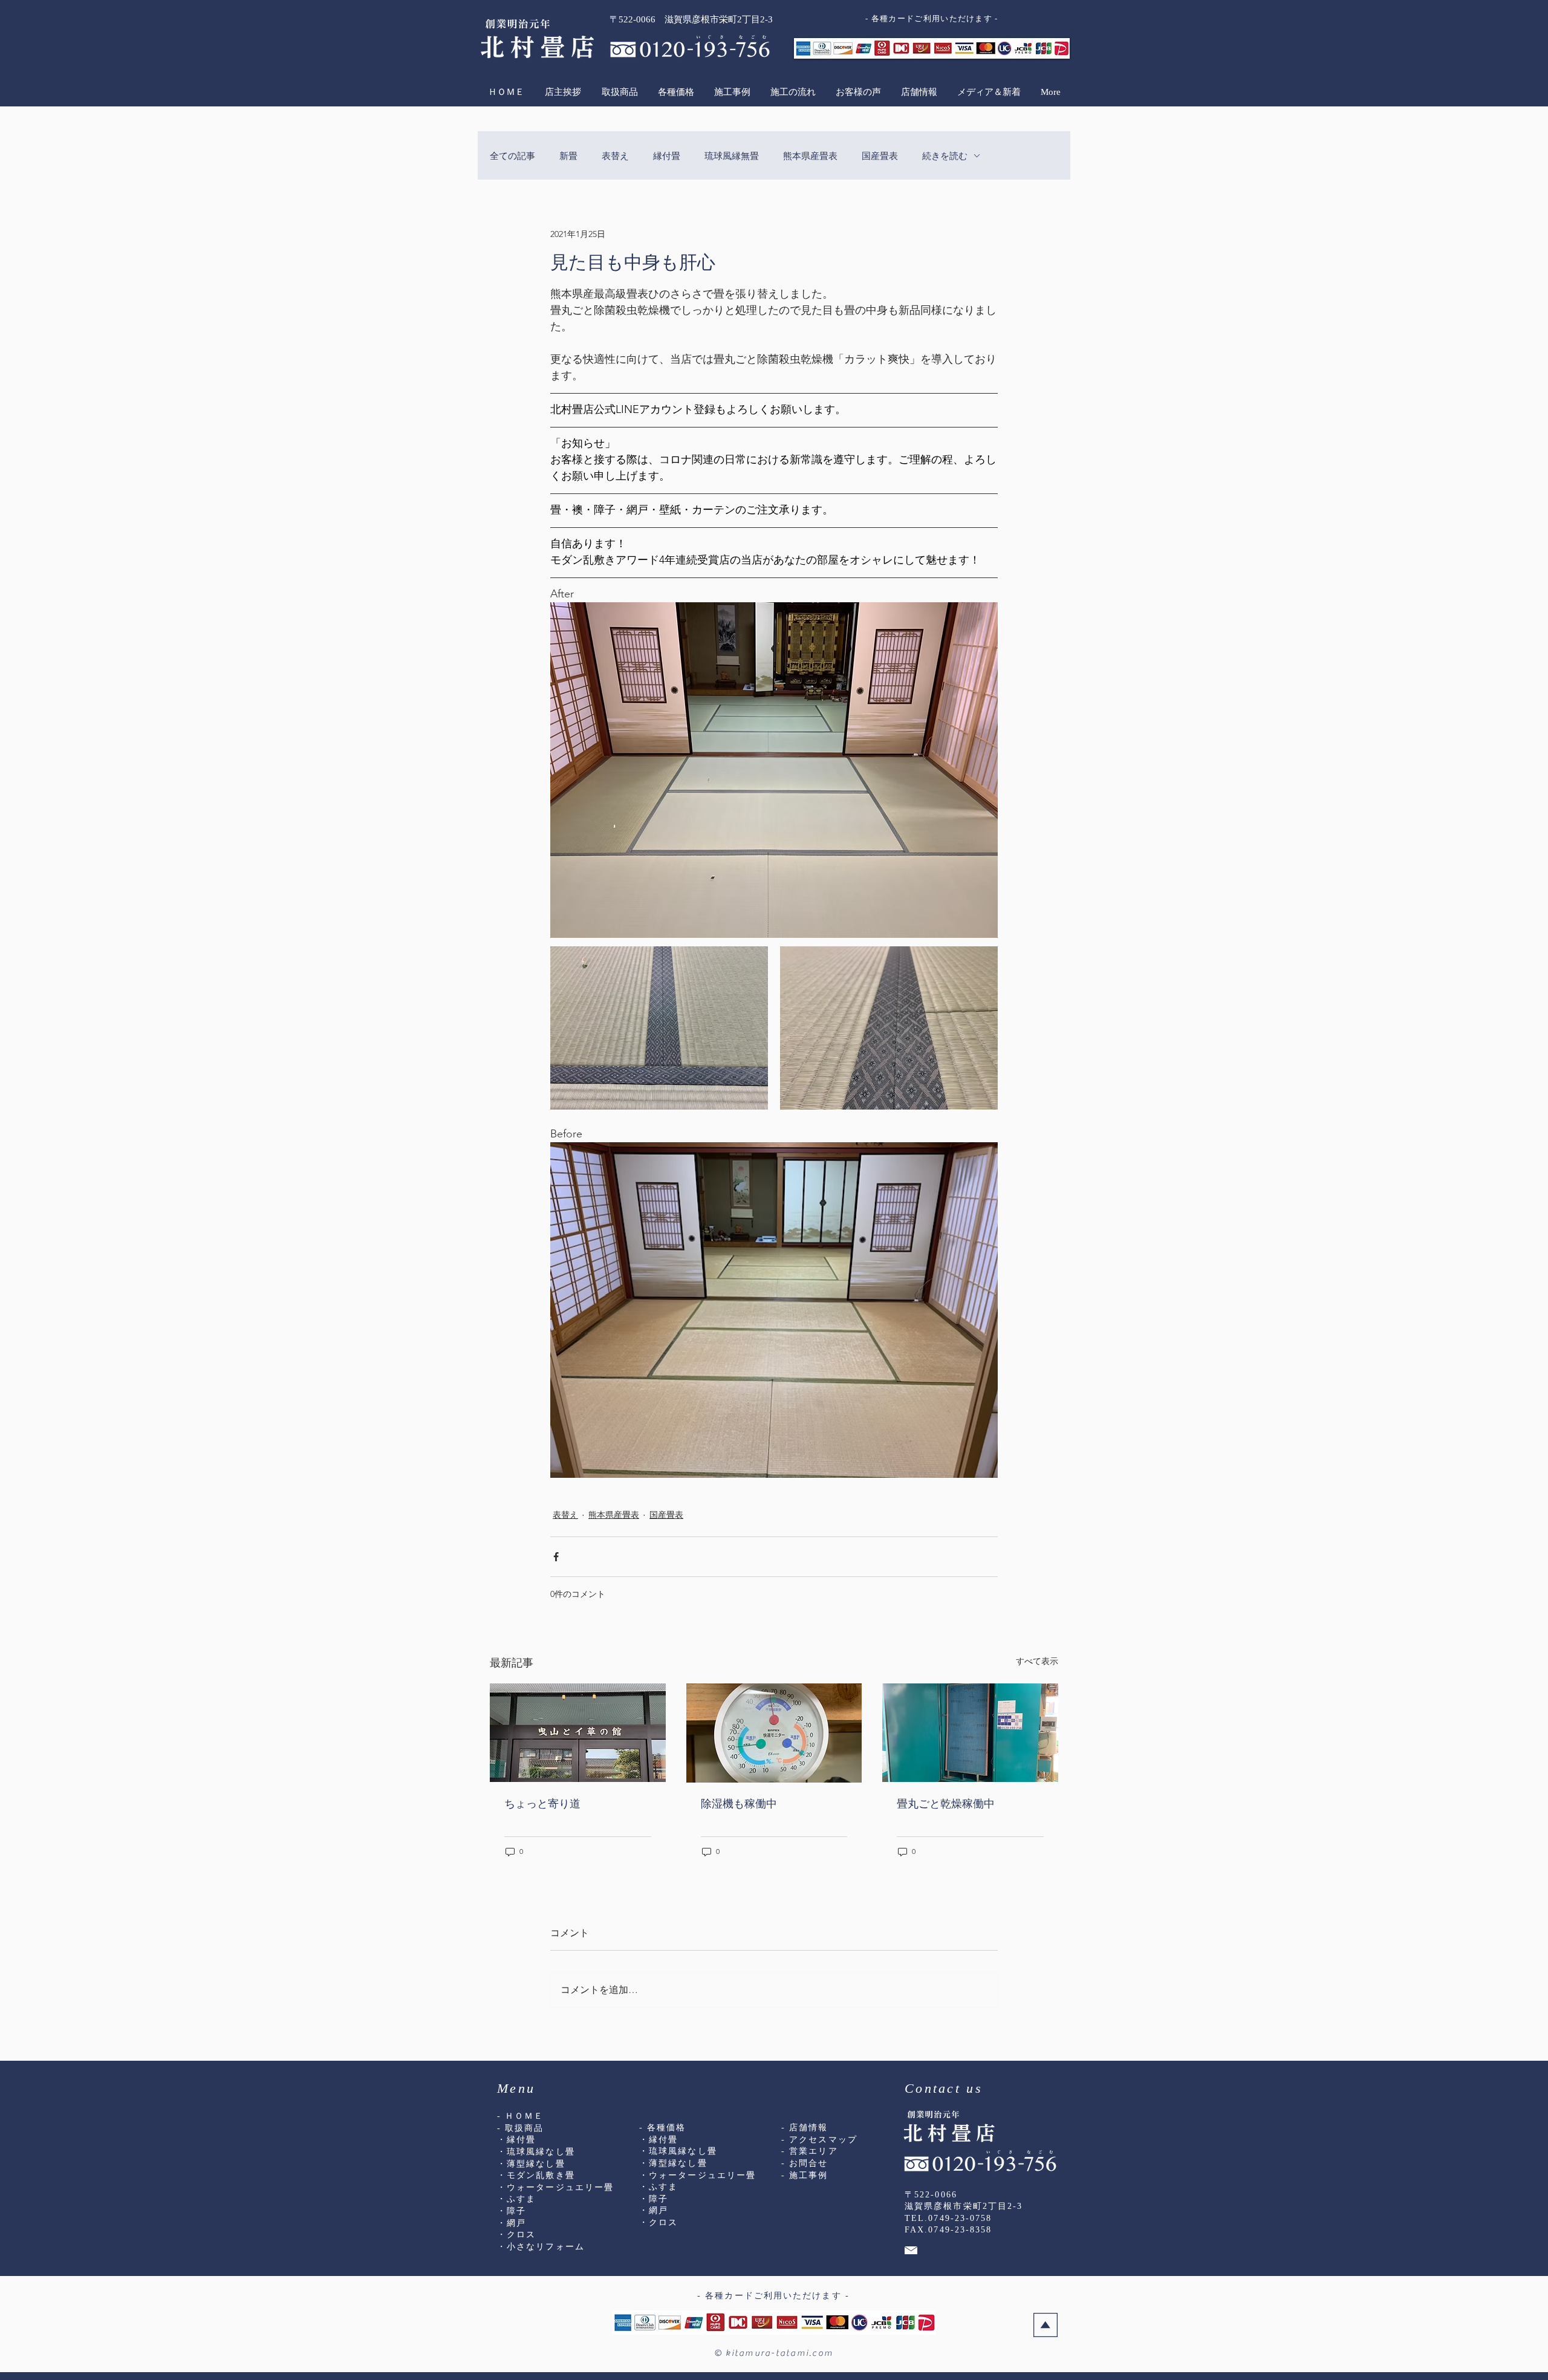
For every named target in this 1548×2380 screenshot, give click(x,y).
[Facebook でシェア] (556, 1557)
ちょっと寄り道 (542, 1804)
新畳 (568, 156)
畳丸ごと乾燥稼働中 (946, 1804)
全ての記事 (512, 156)
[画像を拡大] (659, 1028)
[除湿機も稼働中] (774, 1733)
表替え (615, 156)
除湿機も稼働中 (739, 1804)
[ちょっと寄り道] (578, 1733)
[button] (619, 92)
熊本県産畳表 (810, 156)
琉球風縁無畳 (732, 156)
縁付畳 (667, 156)
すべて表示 (1037, 1661)
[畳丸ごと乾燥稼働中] (970, 1733)
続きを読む (945, 156)
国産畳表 (880, 156)
